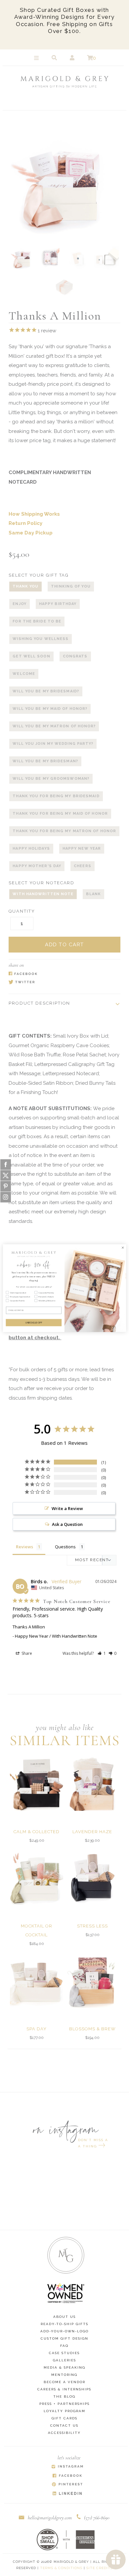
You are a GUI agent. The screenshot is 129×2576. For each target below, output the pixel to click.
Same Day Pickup (31, 533)
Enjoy (20, 604)
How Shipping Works (34, 514)
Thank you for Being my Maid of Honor (60, 814)
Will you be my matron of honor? (54, 726)
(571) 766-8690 (97, 2518)
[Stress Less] (92, 1878)
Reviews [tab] (24, 1547)
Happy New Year (82, 849)
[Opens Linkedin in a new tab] (67, 2494)
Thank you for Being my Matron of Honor (64, 831)
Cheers (83, 866)
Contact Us (64, 2425)
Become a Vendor (64, 2382)
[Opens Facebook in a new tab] (61, 974)
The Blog (64, 2396)
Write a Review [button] (67, 1508)
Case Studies (64, 2353)
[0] (90, 58)
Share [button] (26, 1653)
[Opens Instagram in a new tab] (67, 2467)
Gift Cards (64, 2418)
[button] (102, 1653)
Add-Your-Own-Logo (64, 2331)
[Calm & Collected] (37, 1784)
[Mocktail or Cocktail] (37, 1878)
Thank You (25, 586)
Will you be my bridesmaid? (46, 691)
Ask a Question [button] (67, 1524)
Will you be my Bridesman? (45, 761)
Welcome (24, 674)
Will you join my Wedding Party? (53, 744)
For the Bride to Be (37, 621)
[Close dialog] (123, 1247)
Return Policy (25, 523)
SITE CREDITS (100, 2568)
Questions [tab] (65, 1547)
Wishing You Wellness (41, 639)
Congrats (75, 656)
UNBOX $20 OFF (34, 1322)
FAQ (64, 2346)
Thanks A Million (29, 1627)
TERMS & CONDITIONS (61, 2568)
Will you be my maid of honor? (50, 709)
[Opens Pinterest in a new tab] (67, 2485)
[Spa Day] (37, 1982)
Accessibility (64, 2433)
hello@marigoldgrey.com (50, 2518)
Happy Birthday (58, 604)
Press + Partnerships (64, 2404)
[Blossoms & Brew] (92, 1982)
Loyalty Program (64, 2411)
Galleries (64, 2360)
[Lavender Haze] (92, 1784)
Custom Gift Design (64, 2338)
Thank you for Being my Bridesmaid (56, 796)
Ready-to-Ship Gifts (64, 2324)
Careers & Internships (64, 2389)
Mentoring (64, 2375)
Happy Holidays (31, 849)
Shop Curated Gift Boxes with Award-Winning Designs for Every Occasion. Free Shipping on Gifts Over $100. (64, 20)
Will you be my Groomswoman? (51, 779)
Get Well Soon (31, 656)
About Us (64, 2317)
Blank (93, 894)
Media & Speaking (64, 2367)
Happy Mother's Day (37, 866)
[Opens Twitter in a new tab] (61, 983)
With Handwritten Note (43, 894)
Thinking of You (71, 586)
